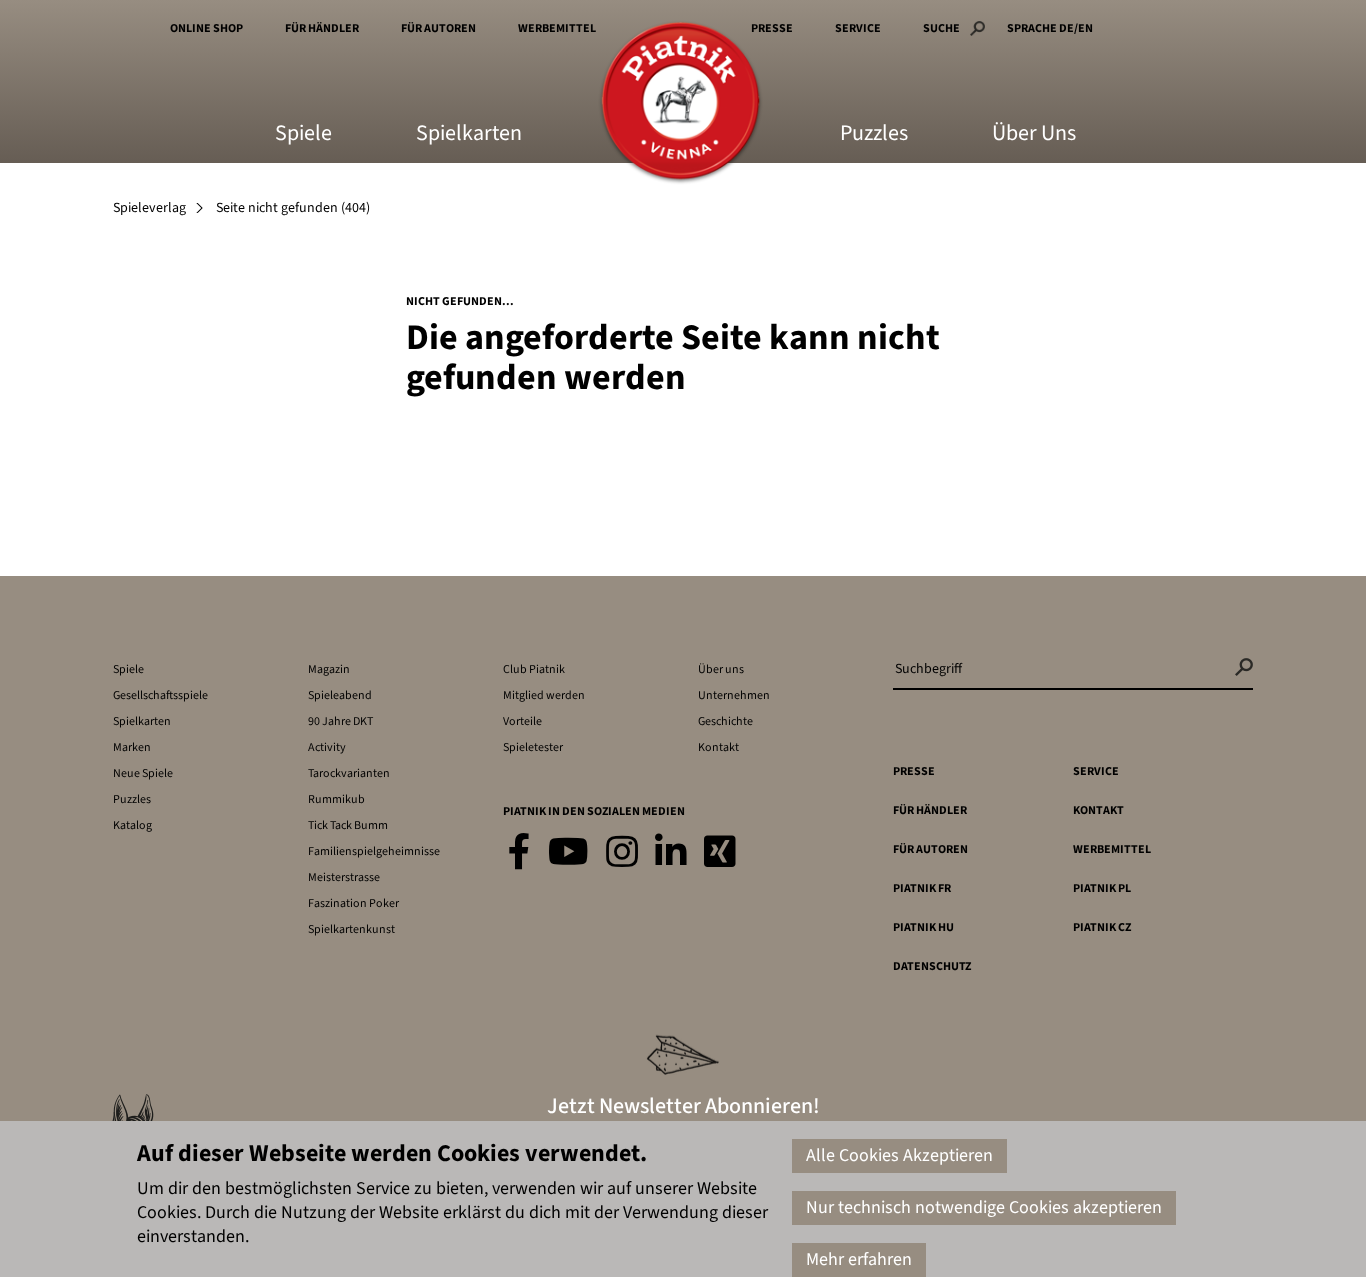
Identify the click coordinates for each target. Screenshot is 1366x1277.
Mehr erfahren (859, 1259)
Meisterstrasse (344, 877)
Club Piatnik (534, 669)
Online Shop (206, 28)
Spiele (303, 135)
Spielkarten (469, 135)
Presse (772, 28)
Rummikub (336, 799)
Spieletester (533, 747)
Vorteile (522, 721)
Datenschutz (932, 966)
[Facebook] (519, 853)
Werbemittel (557, 28)
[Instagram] (622, 853)
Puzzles (874, 135)
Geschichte (725, 721)
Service (858, 28)
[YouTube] (568, 853)
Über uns (721, 669)
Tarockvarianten (349, 773)
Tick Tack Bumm (348, 825)
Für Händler (322, 28)
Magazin (329, 669)
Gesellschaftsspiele (160, 695)
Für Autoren (438, 28)
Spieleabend (340, 695)
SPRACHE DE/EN (1050, 28)
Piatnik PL (1102, 888)
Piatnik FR (922, 888)
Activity (327, 747)
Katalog (132, 825)
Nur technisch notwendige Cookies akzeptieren (984, 1207)
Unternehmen (734, 695)
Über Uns (1034, 135)
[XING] (720, 853)
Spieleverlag (149, 208)
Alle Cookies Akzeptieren (899, 1155)
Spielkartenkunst (351, 929)
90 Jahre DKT (340, 721)
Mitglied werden (544, 695)
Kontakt (718, 747)
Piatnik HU (923, 927)
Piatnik (680, 102)
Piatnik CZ (1102, 927)
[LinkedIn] (671, 853)
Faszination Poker (353, 903)
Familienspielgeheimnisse (374, 851)
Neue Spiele (143, 773)
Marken (132, 747)
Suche (941, 28)
